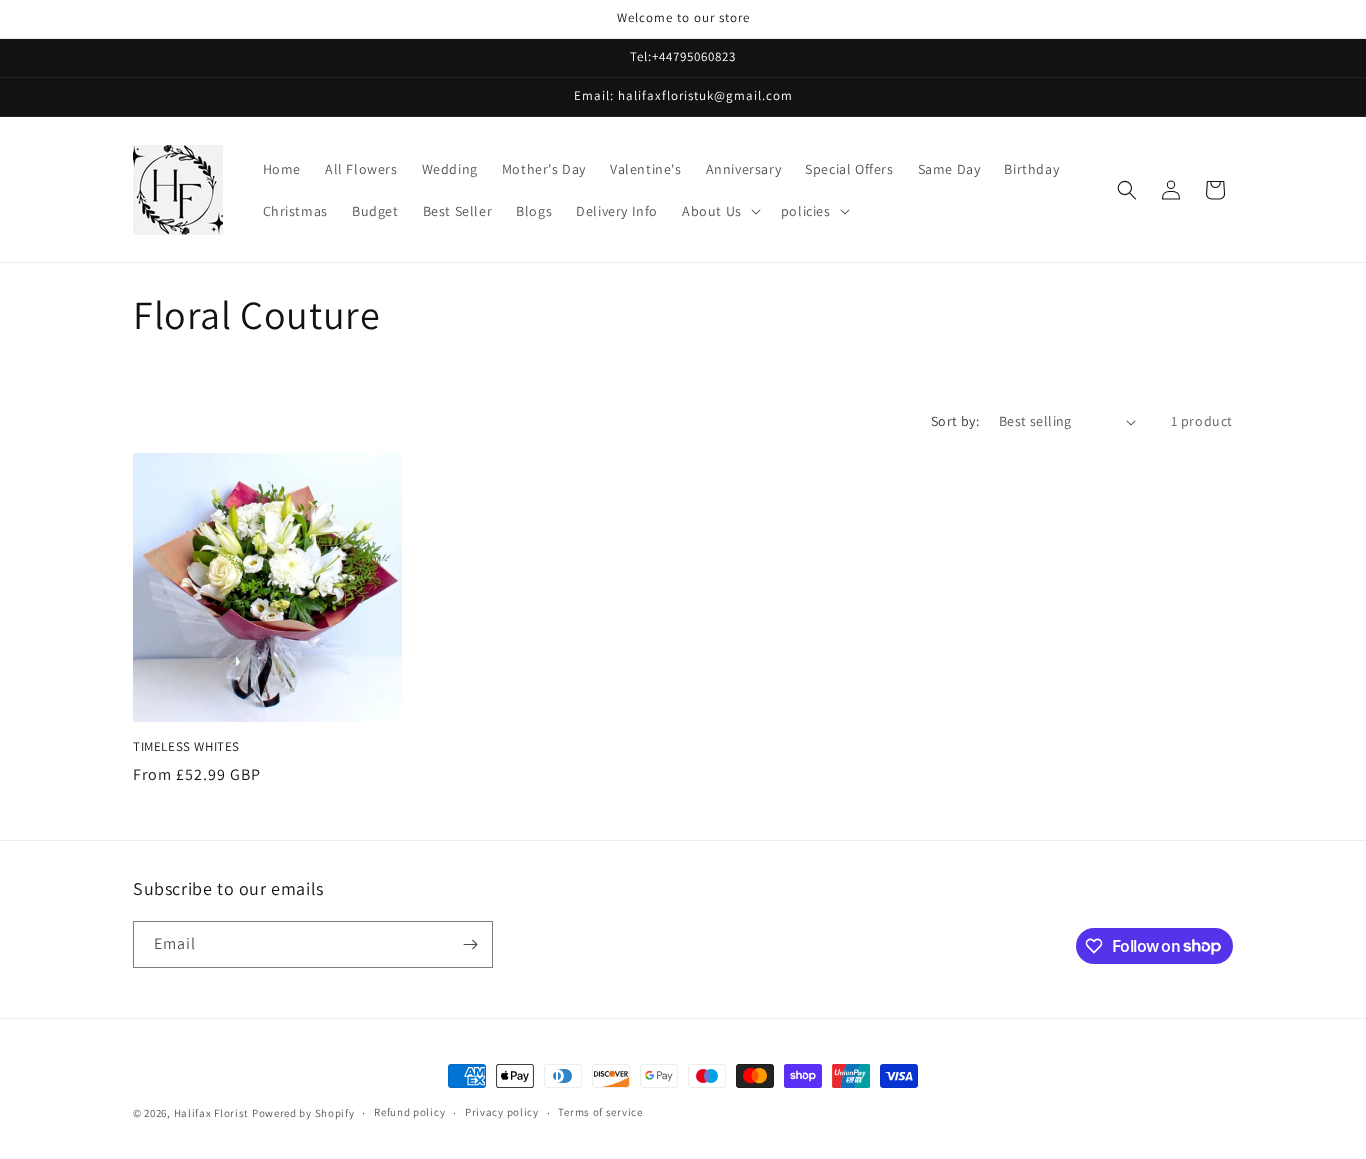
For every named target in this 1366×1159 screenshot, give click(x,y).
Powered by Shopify (303, 1113)
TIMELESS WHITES (186, 747)
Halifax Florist (212, 1113)
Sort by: (955, 421)
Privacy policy (502, 1112)
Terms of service (600, 1112)
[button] (719, 211)
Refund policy (409, 1112)
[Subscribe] (470, 944)
